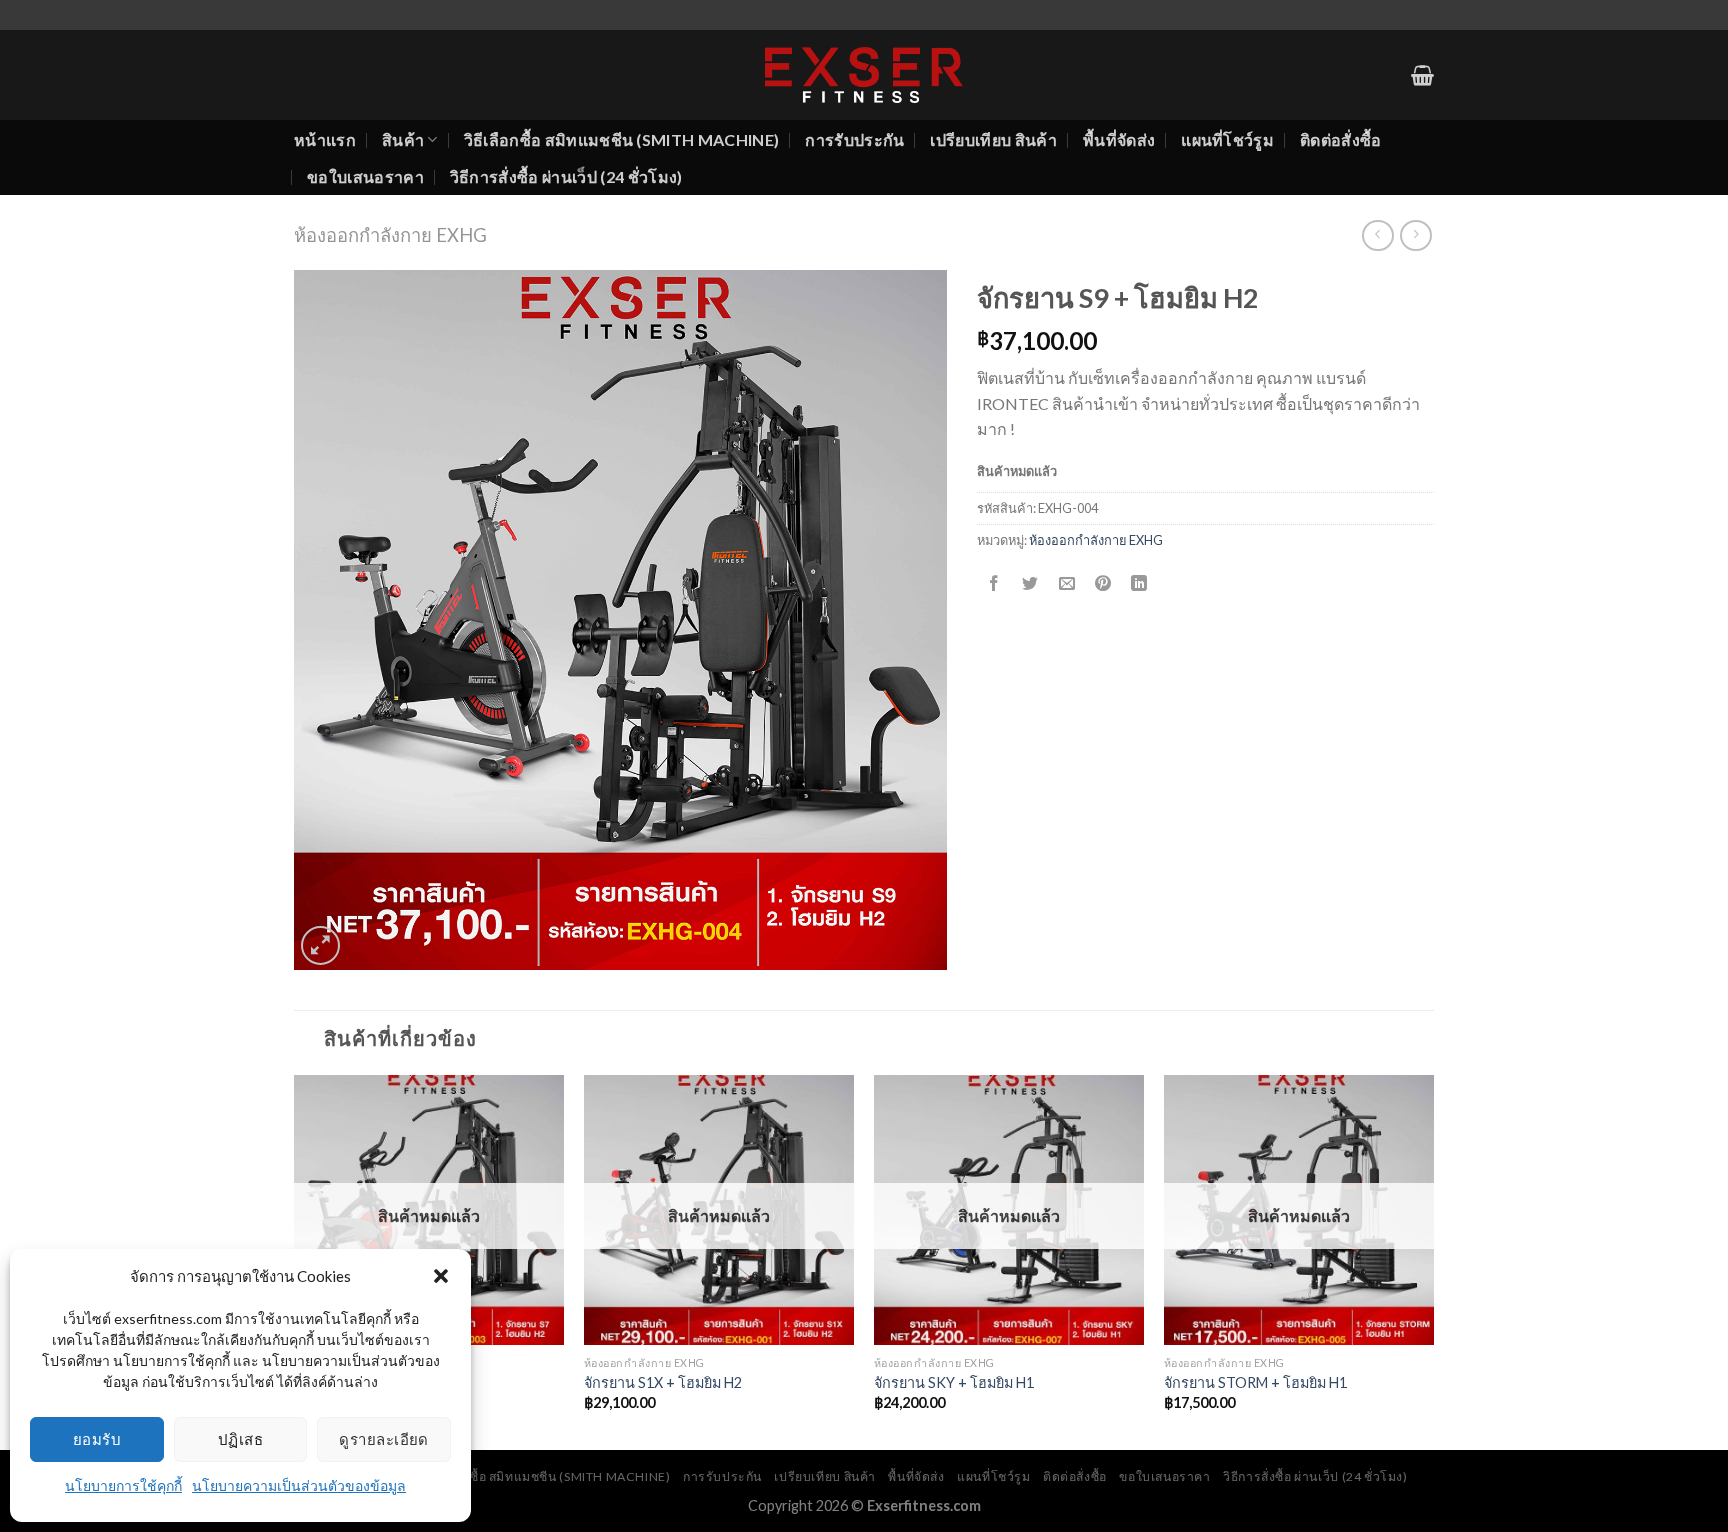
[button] (441, 1276)
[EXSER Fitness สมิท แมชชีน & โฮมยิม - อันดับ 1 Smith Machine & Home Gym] (864, 75)
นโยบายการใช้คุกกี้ (123, 1485)
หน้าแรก (325, 139)
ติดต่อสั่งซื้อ (1341, 139)
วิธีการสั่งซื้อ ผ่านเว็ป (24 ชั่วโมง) (566, 176)
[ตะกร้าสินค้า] (1422, 75)
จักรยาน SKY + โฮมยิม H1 (954, 1382)
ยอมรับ (97, 1439)
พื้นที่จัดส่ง (1119, 139)
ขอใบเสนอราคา (365, 176)
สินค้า (403, 139)
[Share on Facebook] (994, 584)
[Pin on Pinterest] (1102, 584)
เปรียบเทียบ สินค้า (993, 139)
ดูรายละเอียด (384, 1439)
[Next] (1433, 1260)
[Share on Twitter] (1030, 584)
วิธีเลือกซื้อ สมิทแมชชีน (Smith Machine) (622, 139)
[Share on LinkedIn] (1139, 584)
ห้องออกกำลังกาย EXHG (390, 235)
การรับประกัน (854, 139)
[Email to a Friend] (1066, 584)
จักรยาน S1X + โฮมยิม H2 (663, 1382)
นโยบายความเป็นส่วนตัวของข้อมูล (299, 1485)
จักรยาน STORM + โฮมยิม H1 (1255, 1382)
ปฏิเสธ (240, 1439)
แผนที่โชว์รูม (1227, 139)
